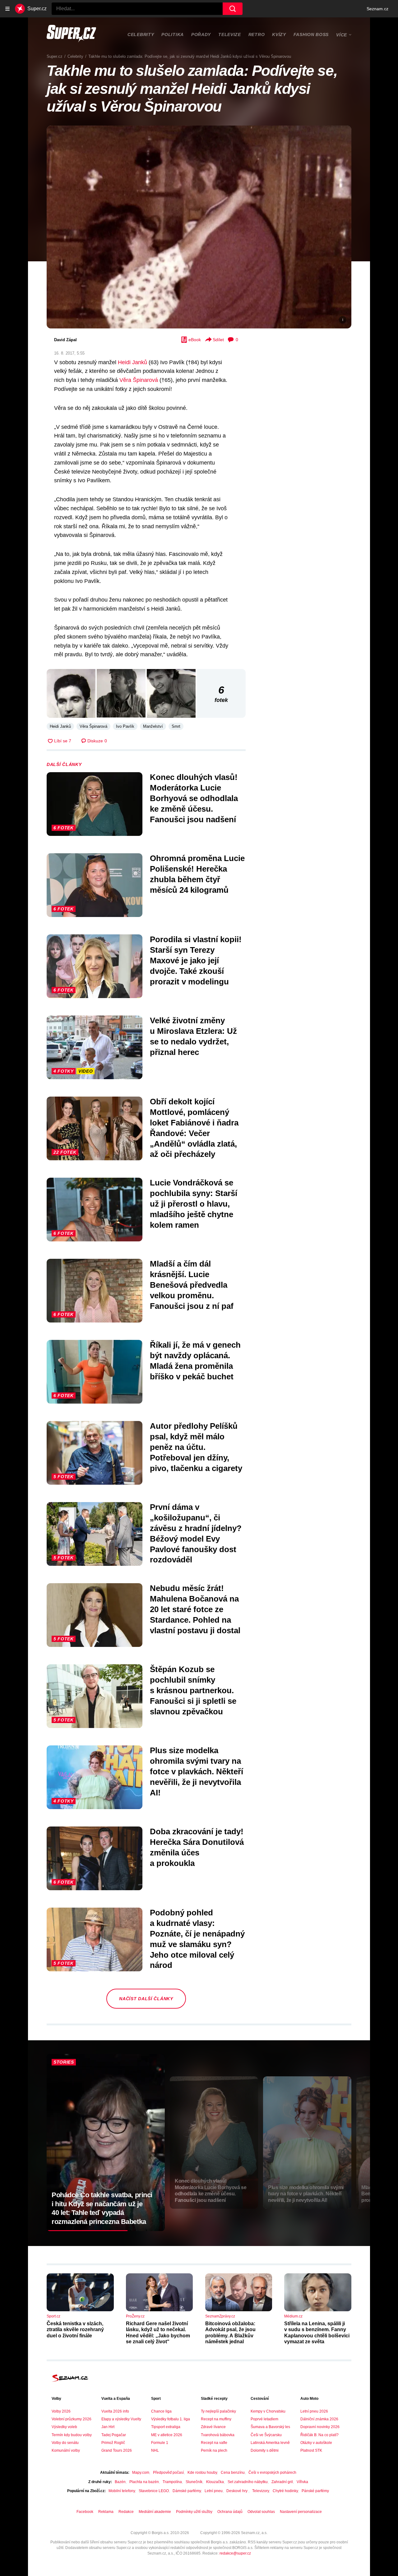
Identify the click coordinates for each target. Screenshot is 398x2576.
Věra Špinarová (139, 380)
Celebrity (141, 34)
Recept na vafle (214, 2443)
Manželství (153, 726)
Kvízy (279, 34)
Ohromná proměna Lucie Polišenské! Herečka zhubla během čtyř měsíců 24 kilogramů (197, 874)
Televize (230, 34)
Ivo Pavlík (125, 726)
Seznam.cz (377, 9)
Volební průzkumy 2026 (72, 2419)
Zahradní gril (282, 2482)
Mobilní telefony (122, 2491)
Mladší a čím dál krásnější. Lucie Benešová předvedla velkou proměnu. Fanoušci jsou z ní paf (192, 1285)
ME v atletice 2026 (167, 2435)
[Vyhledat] (233, 9)
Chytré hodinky (285, 2491)
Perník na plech (214, 2450)
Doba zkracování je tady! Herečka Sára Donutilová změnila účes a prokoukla (197, 1847)
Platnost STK (311, 2450)
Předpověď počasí (168, 2473)
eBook (195, 340)
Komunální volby (66, 2450)
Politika (173, 34)
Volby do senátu (65, 2443)
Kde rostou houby (202, 2473)
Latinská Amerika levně (270, 2443)
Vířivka (302, 2482)
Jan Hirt (108, 2427)
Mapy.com (141, 2473)
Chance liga (161, 2411)
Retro (257, 34)
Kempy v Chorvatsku (268, 2411)
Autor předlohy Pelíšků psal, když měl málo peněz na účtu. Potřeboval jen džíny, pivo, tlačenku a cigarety (196, 1447)
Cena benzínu (233, 2473)
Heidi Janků (132, 362)
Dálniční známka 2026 (319, 2419)
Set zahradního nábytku (248, 2482)
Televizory (261, 2491)
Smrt (176, 726)
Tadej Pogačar (114, 2435)
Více (342, 35)
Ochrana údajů (230, 2512)
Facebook (85, 2512)
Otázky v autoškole (316, 2443)
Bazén (120, 2482)
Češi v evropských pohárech (272, 2473)
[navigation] (7, 9)
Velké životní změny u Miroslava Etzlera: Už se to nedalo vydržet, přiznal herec (193, 1036)
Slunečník (194, 2482)
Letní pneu (214, 2491)
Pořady (201, 34)
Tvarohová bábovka (218, 2435)
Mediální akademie (155, 2512)
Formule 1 (160, 2443)
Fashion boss (311, 34)
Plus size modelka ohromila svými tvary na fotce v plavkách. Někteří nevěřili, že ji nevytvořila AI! (197, 1771)
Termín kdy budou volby (72, 2435)
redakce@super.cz (235, 2553)
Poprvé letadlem (264, 2419)
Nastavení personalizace (301, 2512)
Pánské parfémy (315, 2491)
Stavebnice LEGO (154, 2491)
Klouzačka (215, 2482)
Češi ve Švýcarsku (266, 2435)
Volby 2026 (61, 2411)
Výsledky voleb (64, 2427)
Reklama (106, 2512)
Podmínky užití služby (194, 2512)
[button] (199, 227)
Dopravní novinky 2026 (320, 2427)
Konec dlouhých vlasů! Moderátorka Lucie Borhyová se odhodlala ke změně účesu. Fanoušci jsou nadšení (194, 798)
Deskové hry (237, 2491)
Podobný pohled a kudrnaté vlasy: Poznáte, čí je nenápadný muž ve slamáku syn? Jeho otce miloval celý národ (197, 1939)
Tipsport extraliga (166, 2427)
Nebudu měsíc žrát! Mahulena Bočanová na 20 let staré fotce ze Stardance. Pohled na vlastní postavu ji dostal (195, 1609)
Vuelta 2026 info (115, 2411)
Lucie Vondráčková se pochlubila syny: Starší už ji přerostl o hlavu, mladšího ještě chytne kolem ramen (194, 1204)
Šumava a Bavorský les (270, 2427)
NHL (155, 2450)
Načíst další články (146, 1999)
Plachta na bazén (144, 2482)
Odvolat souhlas (261, 2512)
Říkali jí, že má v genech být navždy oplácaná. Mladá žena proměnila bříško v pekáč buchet (195, 1361)
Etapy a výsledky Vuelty (121, 2419)
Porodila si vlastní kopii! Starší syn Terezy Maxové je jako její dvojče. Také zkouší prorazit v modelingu (196, 960)
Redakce (126, 2512)
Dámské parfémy (187, 2491)
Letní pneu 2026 (314, 2411)
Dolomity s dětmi (265, 2450)
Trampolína (172, 2482)
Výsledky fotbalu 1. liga (171, 2419)
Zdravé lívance (213, 2427)
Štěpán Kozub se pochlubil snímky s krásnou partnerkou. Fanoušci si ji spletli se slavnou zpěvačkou (193, 1690)
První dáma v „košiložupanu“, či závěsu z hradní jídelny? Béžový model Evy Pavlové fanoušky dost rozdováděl (196, 1533)
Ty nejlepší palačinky (218, 2411)
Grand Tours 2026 (117, 2450)
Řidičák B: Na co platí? (319, 2435)
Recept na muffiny (216, 2419)
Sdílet (218, 340)
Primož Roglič (113, 2443)
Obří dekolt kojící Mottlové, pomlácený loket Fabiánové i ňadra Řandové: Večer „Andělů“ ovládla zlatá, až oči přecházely (194, 1128)
